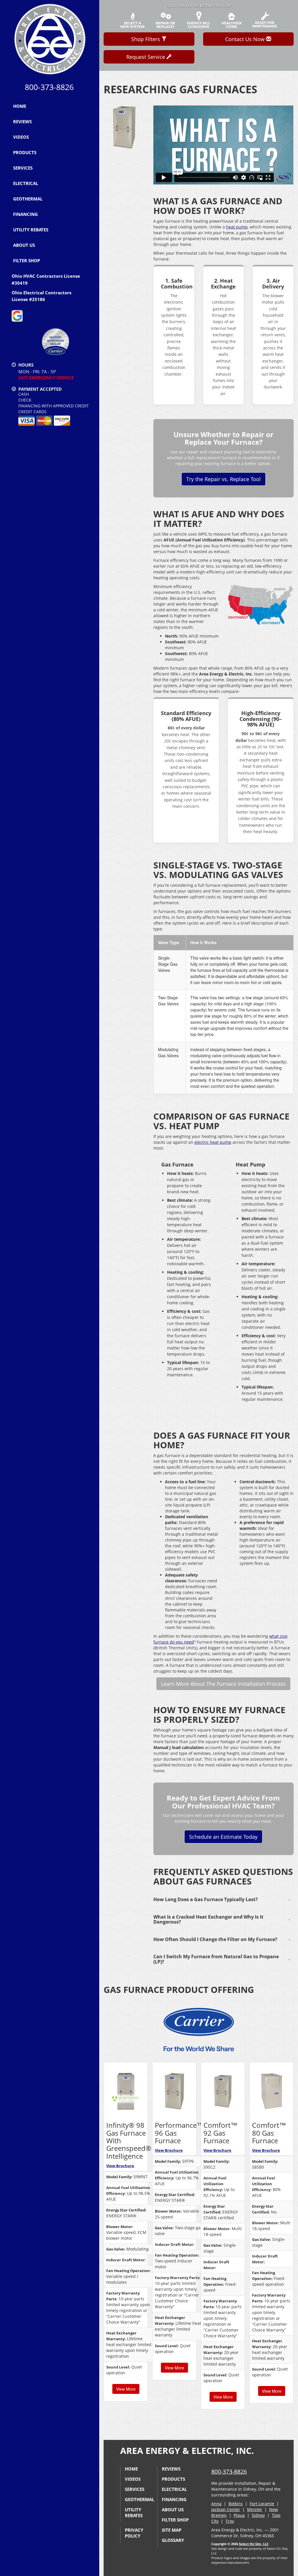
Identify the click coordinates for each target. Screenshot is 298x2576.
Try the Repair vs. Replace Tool (223, 479)
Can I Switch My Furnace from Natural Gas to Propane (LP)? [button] (216, 1959)
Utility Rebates (31, 230)
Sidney (258, 2515)
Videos (21, 137)
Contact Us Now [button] (246, 39)
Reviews (22, 122)
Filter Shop (26, 261)
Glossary (173, 2540)
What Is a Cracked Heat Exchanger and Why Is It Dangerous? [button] (208, 1919)
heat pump (237, 227)
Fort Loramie (262, 2504)
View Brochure (120, 2166)
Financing (25, 214)
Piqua (239, 2515)
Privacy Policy (134, 2533)
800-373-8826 (229, 2472)
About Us (24, 245)
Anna (216, 2504)
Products (25, 152)
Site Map (172, 2530)
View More (126, 2389)
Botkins (236, 2504)
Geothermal (28, 199)
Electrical (26, 183)
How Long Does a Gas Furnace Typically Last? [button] (206, 1899)
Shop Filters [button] (146, 39)
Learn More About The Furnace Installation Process (223, 1684)
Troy (230, 2521)
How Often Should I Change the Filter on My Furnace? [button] (215, 1939)
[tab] (223, 1900)
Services (23, 168)
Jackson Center (226, 2509)
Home (20, 106)
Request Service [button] (146, 57)
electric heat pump (213, 1142)
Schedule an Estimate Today (223, 1837)
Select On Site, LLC (254, 2544)
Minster (255, 2509)
